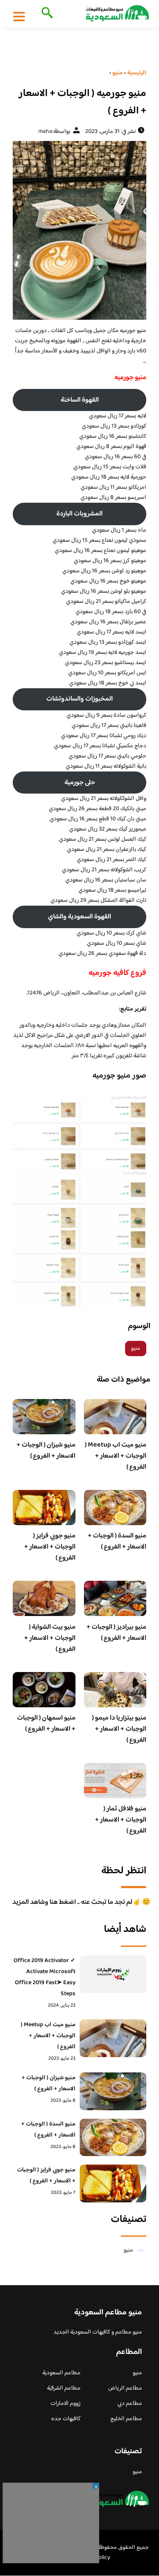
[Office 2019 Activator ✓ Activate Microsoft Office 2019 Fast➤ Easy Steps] (113, 1974)
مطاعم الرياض (125, 2388)
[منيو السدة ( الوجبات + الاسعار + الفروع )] (113, 2138)
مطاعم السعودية (61, 2373)
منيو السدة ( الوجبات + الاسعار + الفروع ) (117, 1541)
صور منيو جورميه (119, 1076)
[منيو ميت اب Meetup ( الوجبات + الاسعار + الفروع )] (113, 2038)
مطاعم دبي (130, 2404)
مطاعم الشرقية (64, 2388)
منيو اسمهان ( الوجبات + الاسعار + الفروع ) (46, 1724)
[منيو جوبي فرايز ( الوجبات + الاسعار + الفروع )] (113, 2183)
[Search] (46, 14)
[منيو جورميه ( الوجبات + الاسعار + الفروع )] (79, 230)
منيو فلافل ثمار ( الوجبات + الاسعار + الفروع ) (121, 1820)
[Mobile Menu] (19, 16)
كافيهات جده (66, 2419)
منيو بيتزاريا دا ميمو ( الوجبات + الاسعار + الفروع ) (119, 1729)
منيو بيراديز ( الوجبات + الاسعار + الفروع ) (116, 1633)
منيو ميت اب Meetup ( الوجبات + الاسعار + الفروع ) (116, 1456)
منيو (136, 1349)
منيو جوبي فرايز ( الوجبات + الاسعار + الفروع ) (50, 1547)
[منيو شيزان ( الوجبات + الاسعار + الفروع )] (113, 2091)
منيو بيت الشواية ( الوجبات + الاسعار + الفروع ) (50, 1638)
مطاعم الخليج (126, 2419)
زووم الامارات (66, 2404)
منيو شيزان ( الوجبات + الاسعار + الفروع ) (46, 1451)
